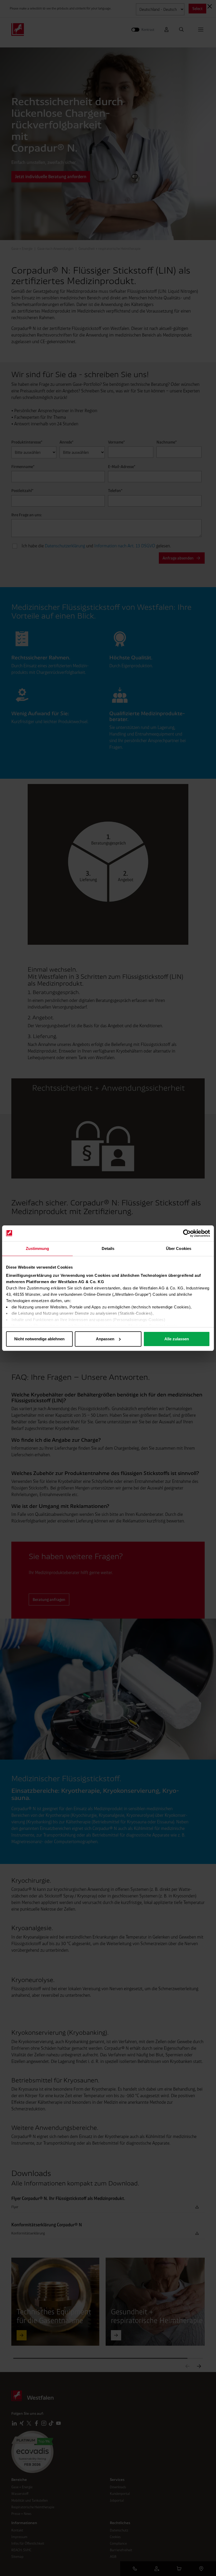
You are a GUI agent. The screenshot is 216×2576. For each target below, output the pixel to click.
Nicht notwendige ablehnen (39, 1339)
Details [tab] (108, 1248)
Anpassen (105, 1339)
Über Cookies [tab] (179, 1248)
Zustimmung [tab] (38, 1248)
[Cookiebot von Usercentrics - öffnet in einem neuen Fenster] (187, 1233)
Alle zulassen (177, 1339)
